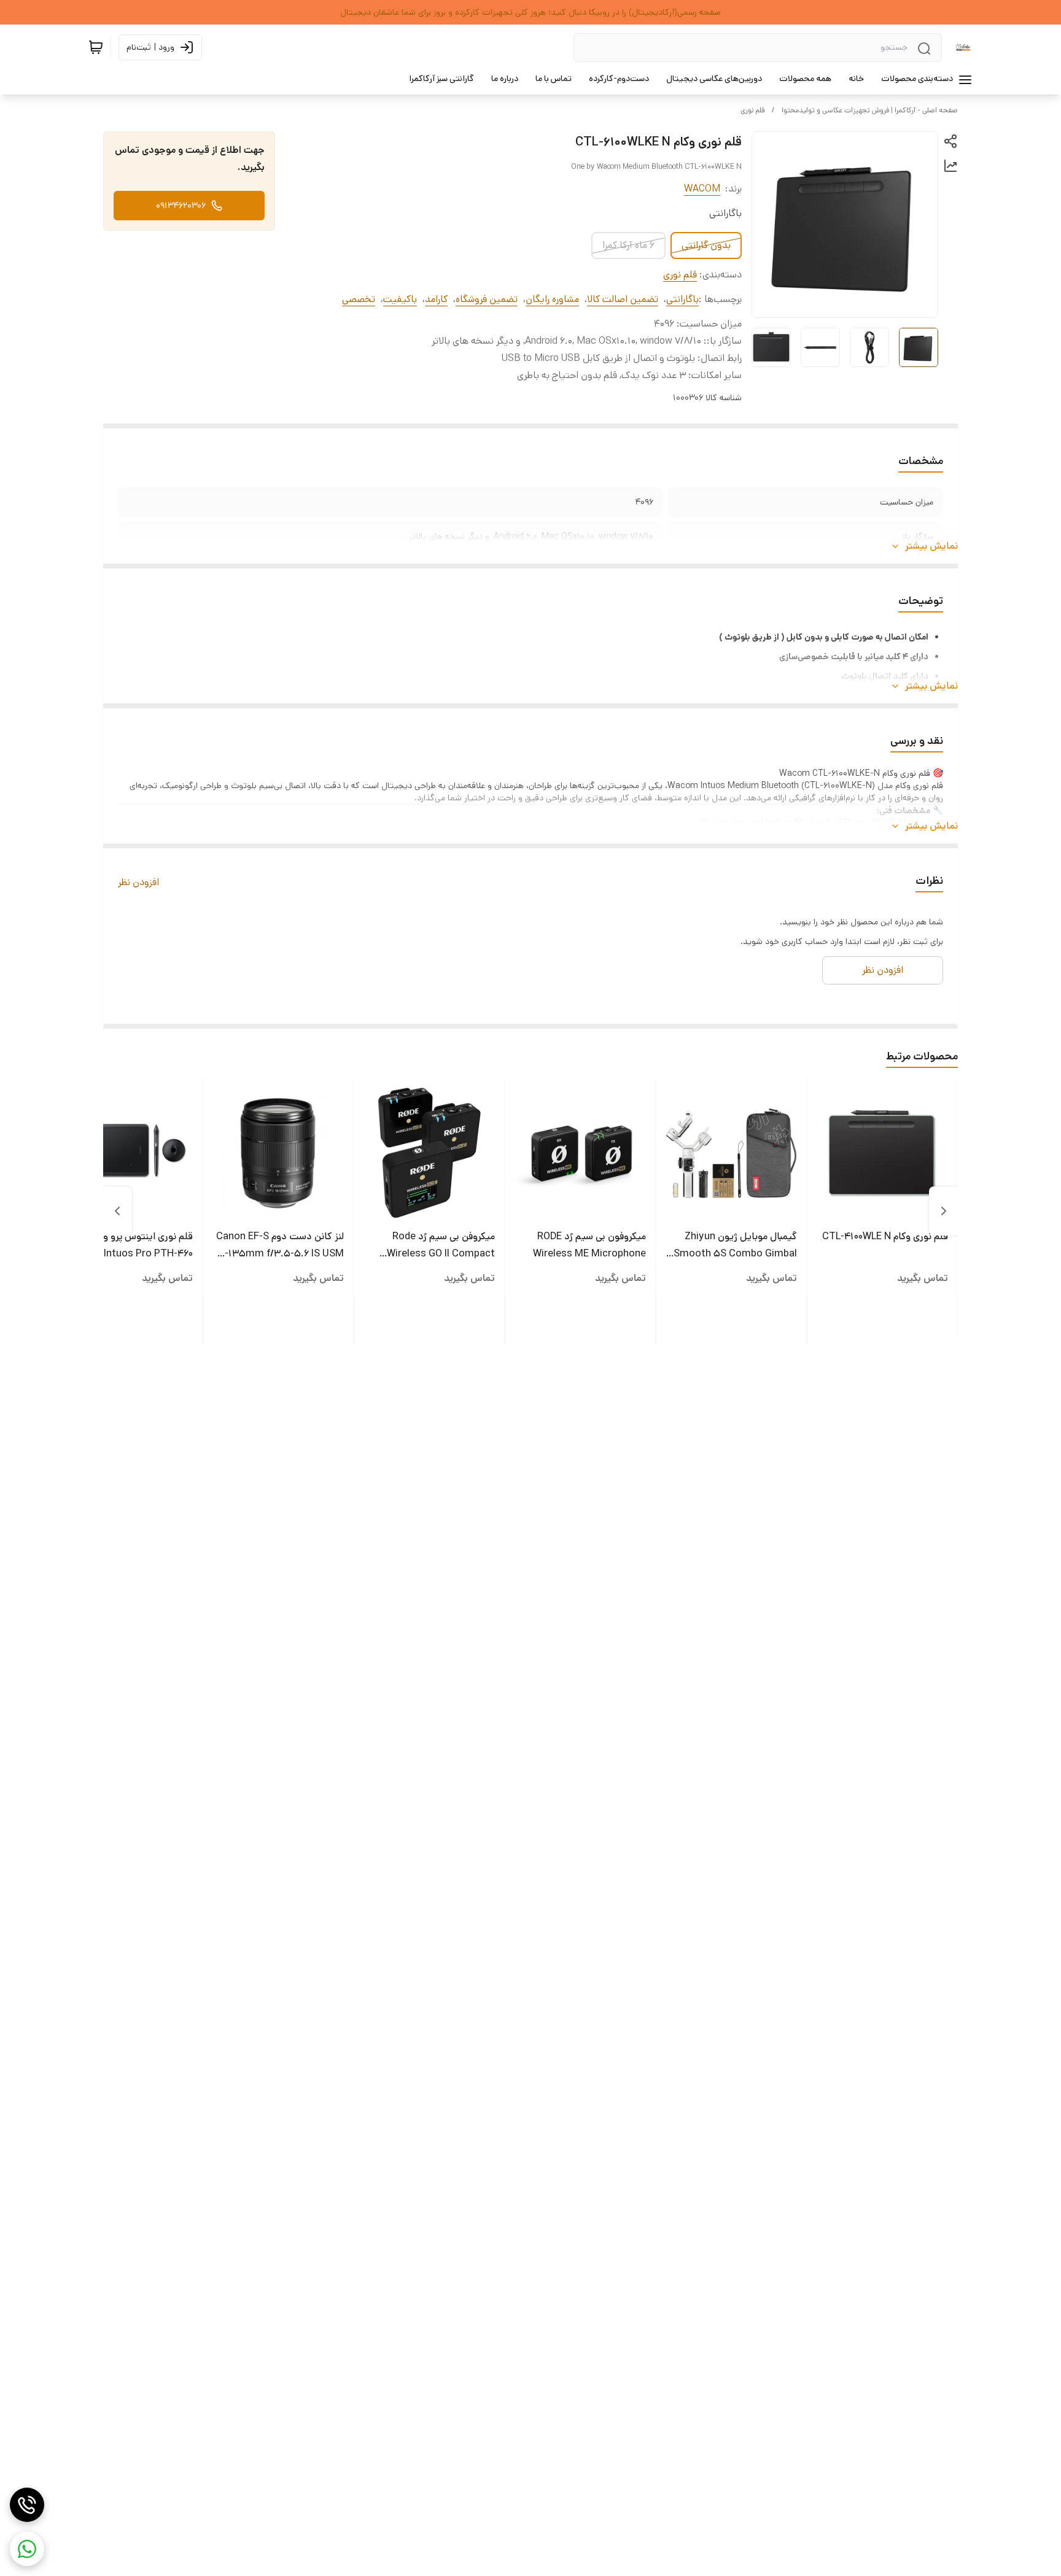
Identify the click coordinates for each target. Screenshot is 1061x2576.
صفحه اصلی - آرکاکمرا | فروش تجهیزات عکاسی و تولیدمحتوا (870, 110)
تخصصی (359, 299)
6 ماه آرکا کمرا (628, 245)
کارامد (436, 299)
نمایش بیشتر (931, 546)
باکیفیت (400, 299)
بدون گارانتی (706, 245)
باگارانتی (682, 299)
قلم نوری (752, 110)
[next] (117, 1211)
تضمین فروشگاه (487, 299)
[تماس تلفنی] (27, 2505)
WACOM (702, 189)
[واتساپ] (27, 2549)
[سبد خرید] (96, 47)
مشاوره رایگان (552, 299)
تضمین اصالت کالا (623, 299)
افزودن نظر (138, 882)
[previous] (944, 1211)
